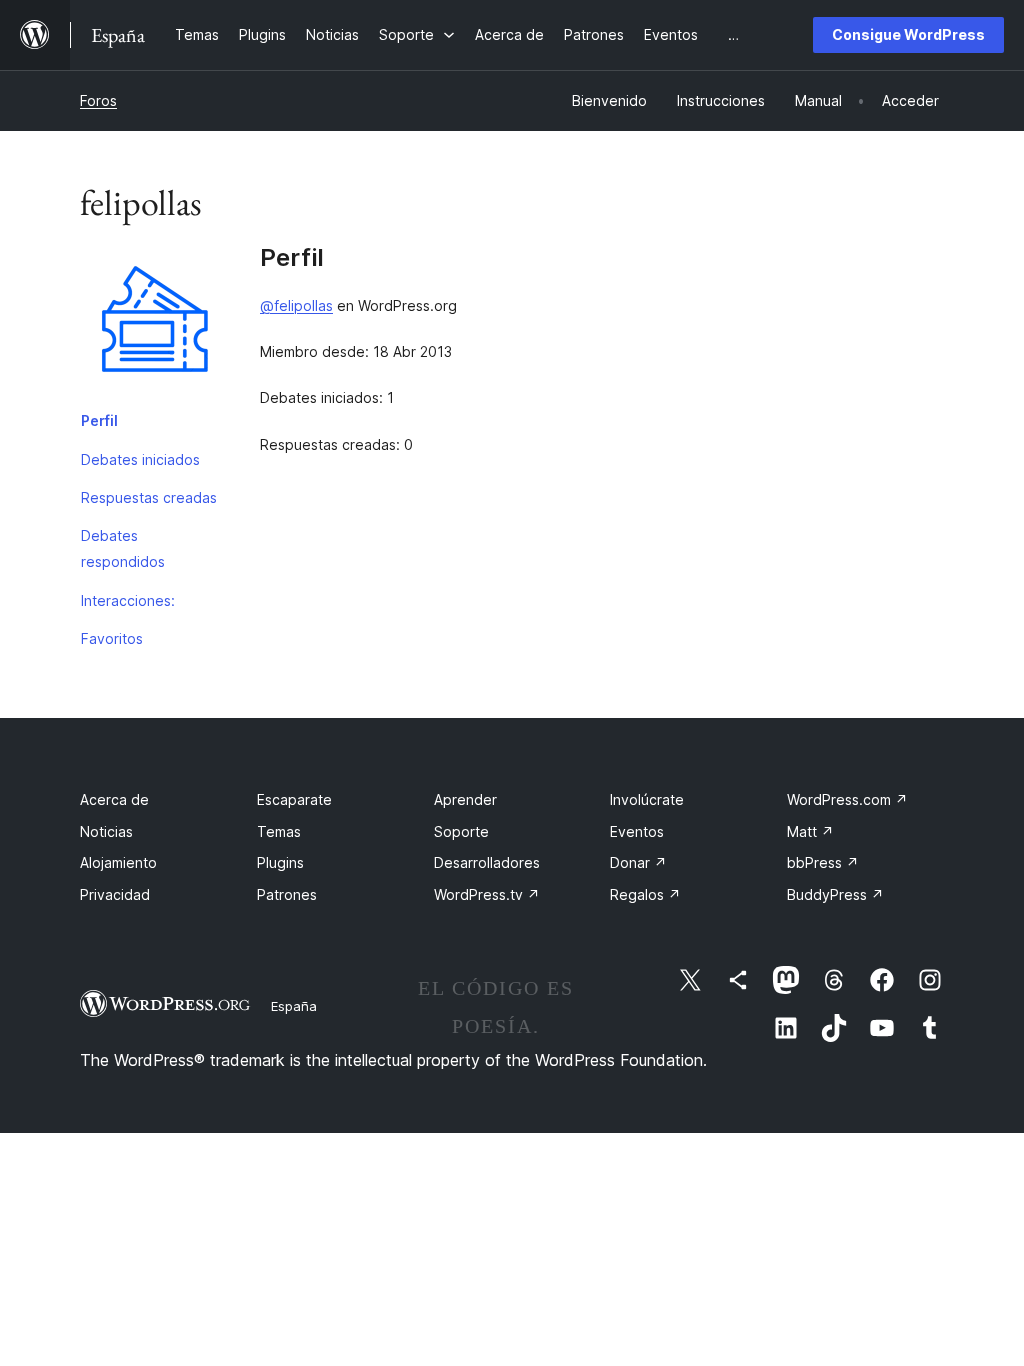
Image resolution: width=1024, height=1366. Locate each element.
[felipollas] (155, 323)
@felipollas (296, 305)
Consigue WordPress (908, 34)
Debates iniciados (140, 459)
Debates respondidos (123, 548)
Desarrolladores (487, 862)
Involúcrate (647, 799)
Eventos (637, 831)
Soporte (461, 831)
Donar (638, 862)
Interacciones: (128, 600)
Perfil (99, 420)
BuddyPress (835, 894)
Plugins (280, 862)
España (294, 1006)
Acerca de (114, 799)
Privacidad (115, 894)
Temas (279, 831)
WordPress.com (847, 799)
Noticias (106, 831)
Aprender (465, 799)
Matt (810, 831)
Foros (98, 100)
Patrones (287, 894)
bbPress (823, 862)
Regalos (645, 894)
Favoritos (112, 638)
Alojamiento (118, 862)
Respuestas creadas (149, 497)
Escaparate (294, 799)
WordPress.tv (487, 894)
